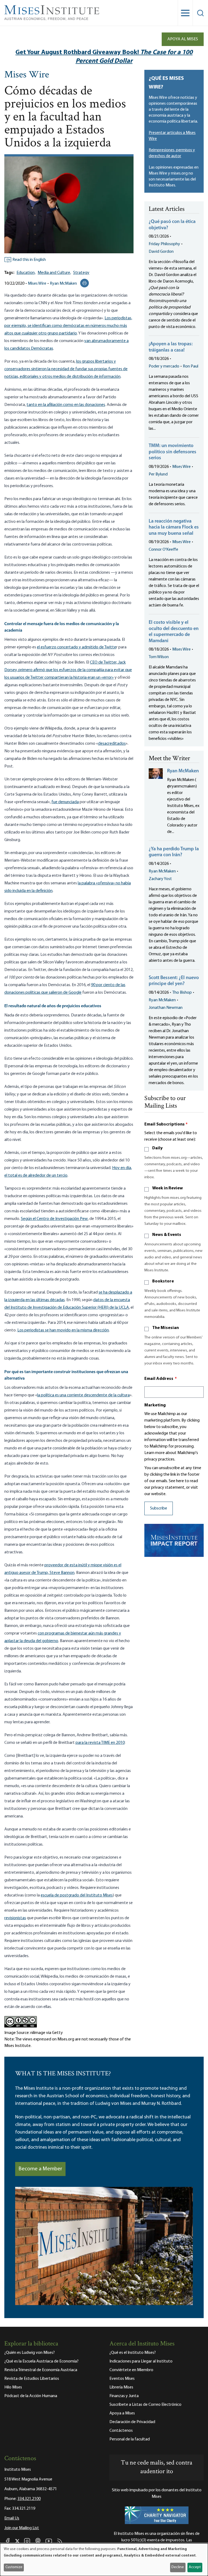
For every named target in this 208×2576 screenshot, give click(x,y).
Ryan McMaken (63, 284)
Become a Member (40, 2169)
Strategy (81, 273)
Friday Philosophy (164, 244)
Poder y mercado (164, 366)
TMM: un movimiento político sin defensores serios (173, 452)
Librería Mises (121, 2387)
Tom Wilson (159, 657)
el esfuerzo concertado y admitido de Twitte (77, 647)
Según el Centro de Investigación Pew (54, 1219)
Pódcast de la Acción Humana (31, 2396)
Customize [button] (14, 2567)
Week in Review (168, 1188)
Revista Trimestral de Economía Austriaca (41, 2370)
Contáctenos (121, 2431)
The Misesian (165, 1328)
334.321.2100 (29, 2499)
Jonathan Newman (166, 1008)
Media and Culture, (54, 273)
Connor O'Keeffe (163, 550)
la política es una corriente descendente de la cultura (83, 1395)
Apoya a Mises (122, 2413)
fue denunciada (65, 802)
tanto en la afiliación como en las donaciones (66, 405)
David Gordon (161, 252)
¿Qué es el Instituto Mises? (133, 2353)
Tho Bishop (182, 993)
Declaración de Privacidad (132, 2422)
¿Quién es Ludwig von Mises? (30, 2353)
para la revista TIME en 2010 (100, 1743)
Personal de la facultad (130, 2439)
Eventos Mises (122, 2379)
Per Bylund (158, 474)
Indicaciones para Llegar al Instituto (141, 2361)
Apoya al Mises (183, 39)
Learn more (155, 1453)
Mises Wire (27, 75)
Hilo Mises (13, 2387)
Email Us (12, 2518)
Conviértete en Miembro (131, 2370)
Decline (178, 2567)
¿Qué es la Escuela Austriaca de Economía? (41, 2361)
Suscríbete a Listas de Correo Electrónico (145, 2405)
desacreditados (112, 744)
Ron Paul (191, 366)
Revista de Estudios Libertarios (32, 2379)
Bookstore (163, 1281)
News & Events (167, 1235)
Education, (26, 273)
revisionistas (15, 1918)
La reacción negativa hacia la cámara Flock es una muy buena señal (174, 528)
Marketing (155, 1405)
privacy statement (168, 1488)
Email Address (161, 1379)
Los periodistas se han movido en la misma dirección (63, 1330)
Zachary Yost (160, 879)
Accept (195, 2567)
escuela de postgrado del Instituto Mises (77, 1895)
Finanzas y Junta (124, 2396)
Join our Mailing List (22, 2528)
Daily (157, 1148)
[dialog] (104, 2560)
